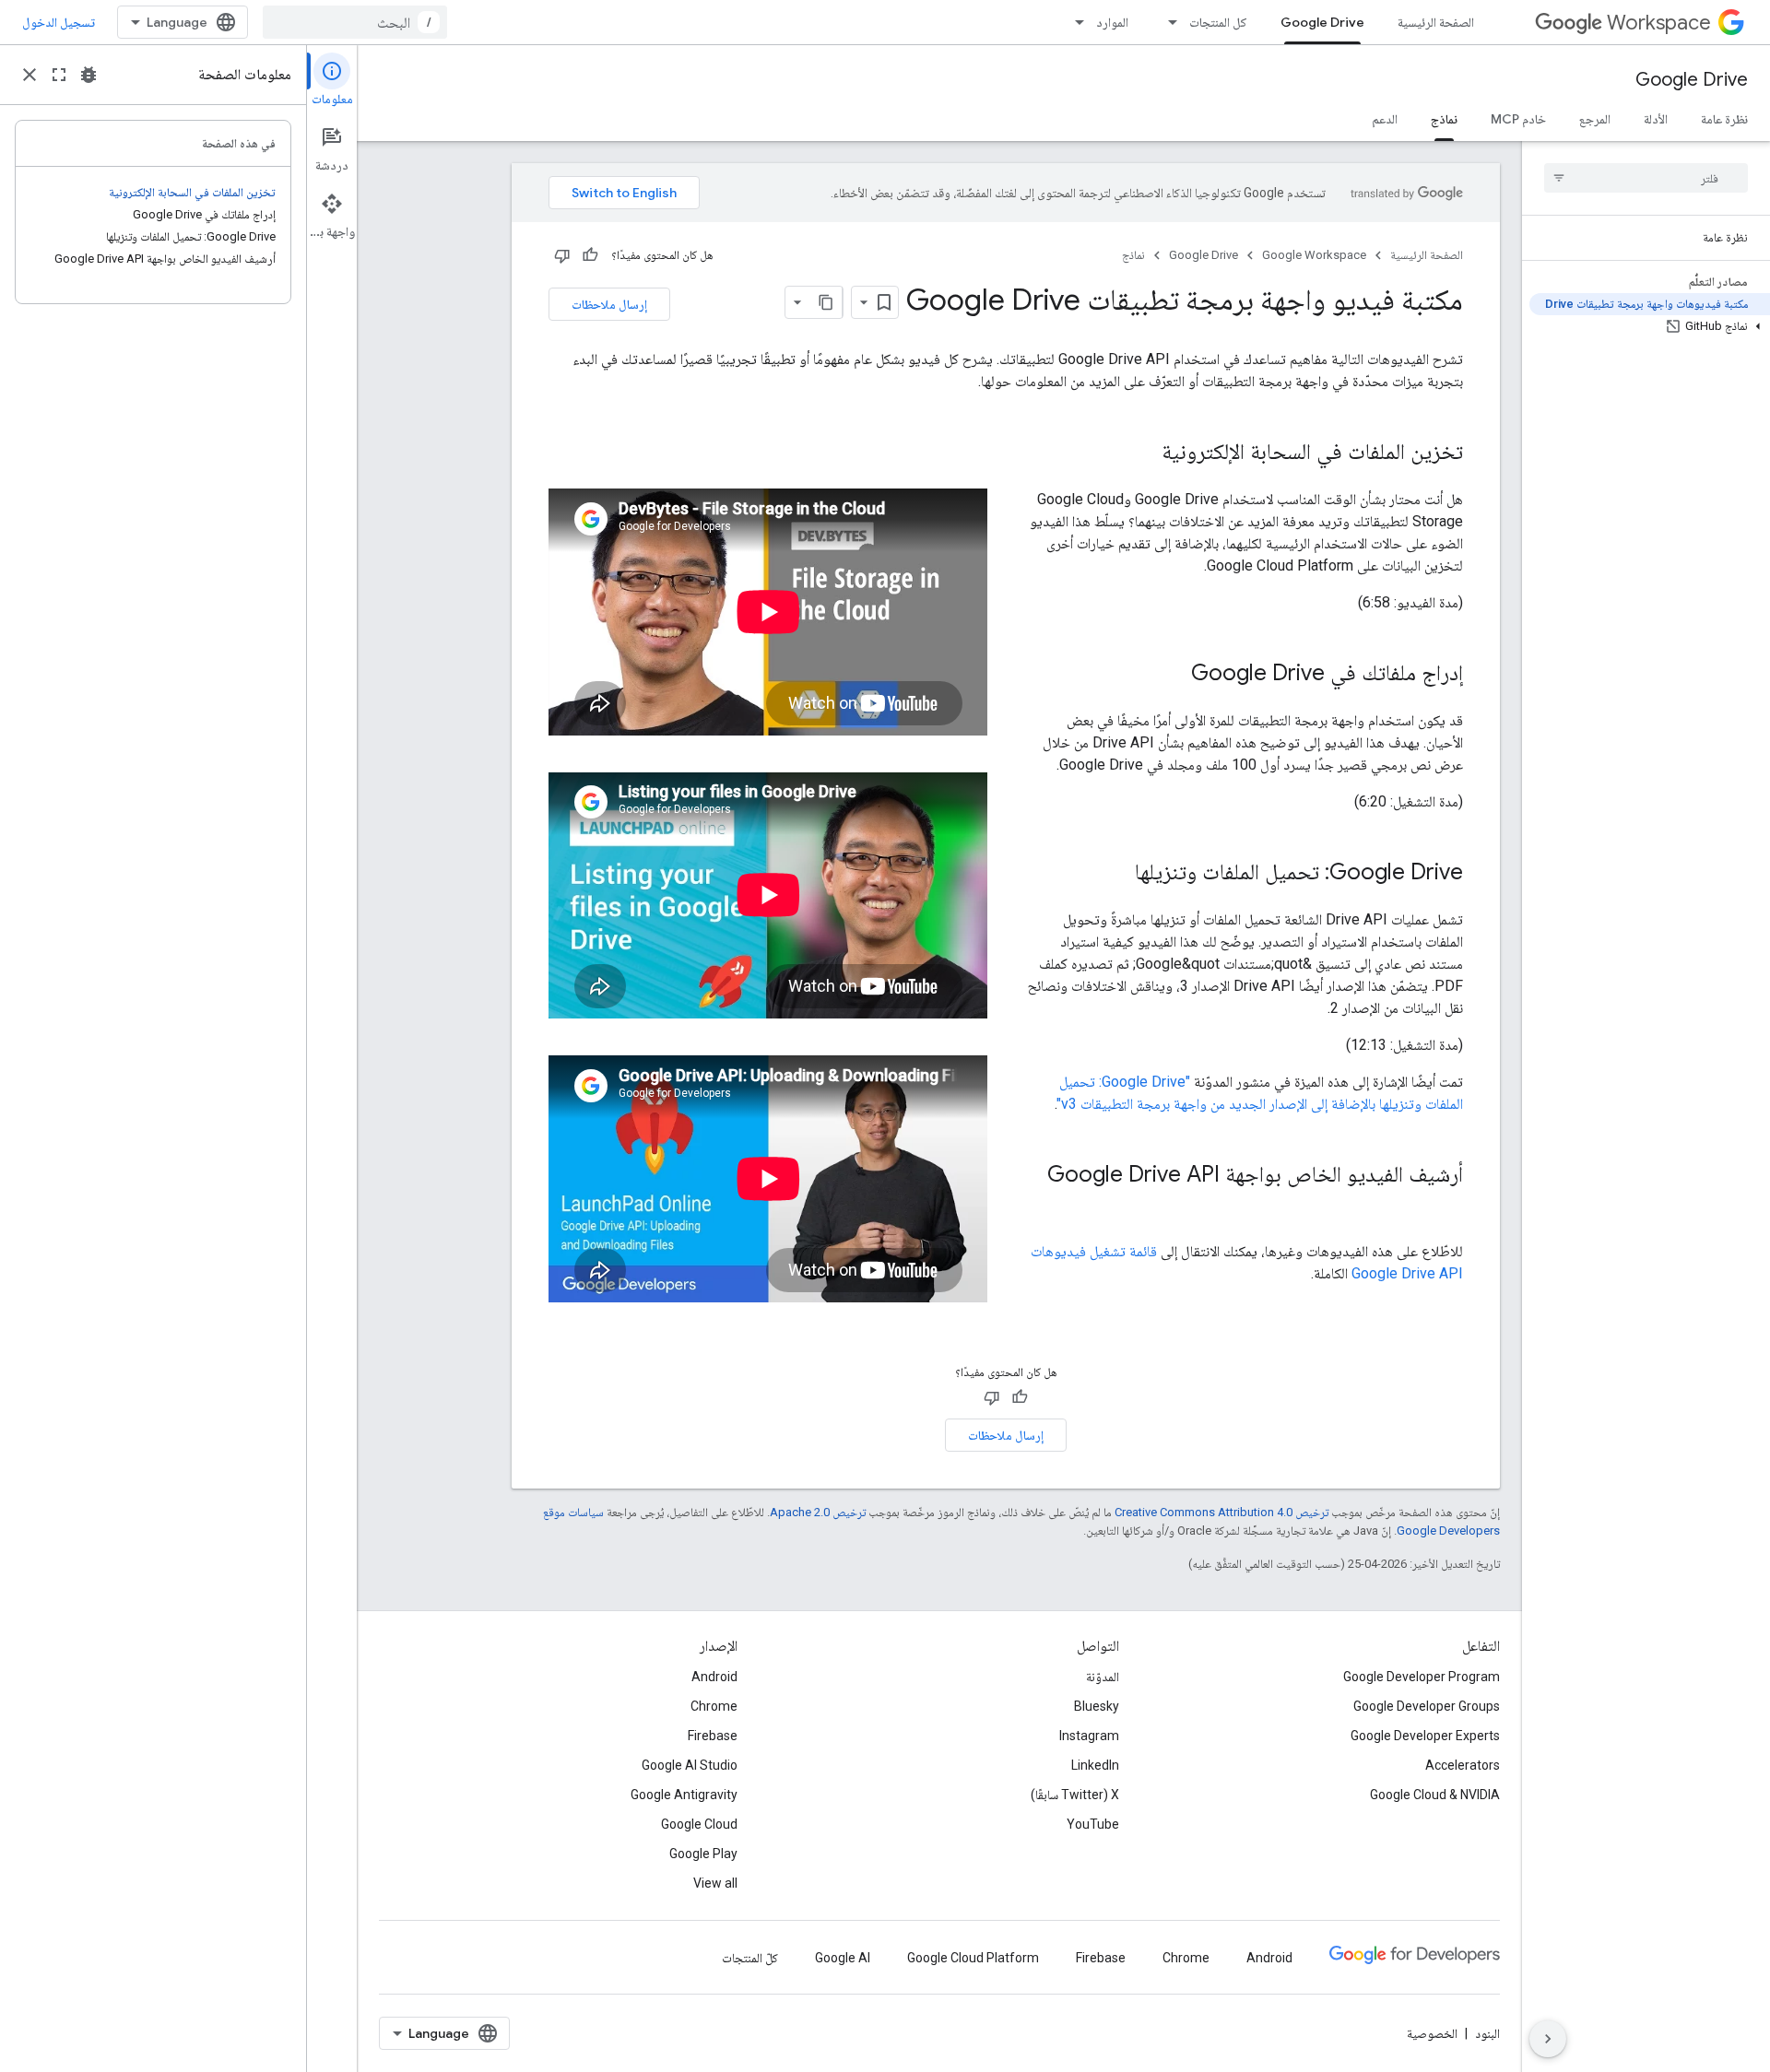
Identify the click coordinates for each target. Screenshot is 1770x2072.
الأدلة (1656, 119)
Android (714, 1677)
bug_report (88, 75)
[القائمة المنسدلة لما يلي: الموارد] (1074, 22)
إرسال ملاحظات (609, 304)
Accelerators (1463, 1765)
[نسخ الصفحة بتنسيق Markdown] (826, 302)
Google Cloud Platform (973, 1958)
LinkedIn (1095, 1765)
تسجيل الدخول (59, 22)
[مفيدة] (590, 255)
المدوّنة (1103, 1677)
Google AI (843, 1958)
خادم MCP (1518, 119)
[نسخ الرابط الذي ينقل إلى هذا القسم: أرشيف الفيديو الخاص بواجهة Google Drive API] (1445, 1206)
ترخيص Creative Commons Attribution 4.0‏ (1221, 1512)
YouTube (1093, 1824)
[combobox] (355, 22)
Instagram (1089, 1736)
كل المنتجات (1218, 22)
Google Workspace (1314, 255)
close (29, 75)
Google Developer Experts (1425, 1736)
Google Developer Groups (1427, 1706)
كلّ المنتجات (750, 1958)
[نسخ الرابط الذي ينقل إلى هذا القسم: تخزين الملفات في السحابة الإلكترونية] (1143, 453)
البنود (1487, 2033)
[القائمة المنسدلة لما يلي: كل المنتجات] (1167, 22)
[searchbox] (1646, 178)
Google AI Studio (690, 1765)
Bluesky (1097, 1706)
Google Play (703, 1854)
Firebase (713, 1736)
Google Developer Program (1422, 1677)
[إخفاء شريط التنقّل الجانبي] (1548, 2039)
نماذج (1444, 119)
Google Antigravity (684, 1795)
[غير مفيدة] (562, 255)
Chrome (714, 1706)
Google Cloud (699, 1824)
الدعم (1385, 119)
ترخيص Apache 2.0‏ (818, 1512)
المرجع (1595, 119)
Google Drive (1322, 22)
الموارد (1112, 22)
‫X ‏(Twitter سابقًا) (1075, 1795)
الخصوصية (1432, 2033)
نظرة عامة (1724, 119)
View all (715, 1883)
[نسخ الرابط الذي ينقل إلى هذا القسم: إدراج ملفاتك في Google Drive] (1173, 675)
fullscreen (59, 75)
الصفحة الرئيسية (1436, 22)
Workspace (1659, 23)
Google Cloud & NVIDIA (1435, 1795)
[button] (1650, 326)
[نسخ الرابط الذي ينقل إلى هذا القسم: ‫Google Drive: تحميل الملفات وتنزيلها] (1116, 874)
